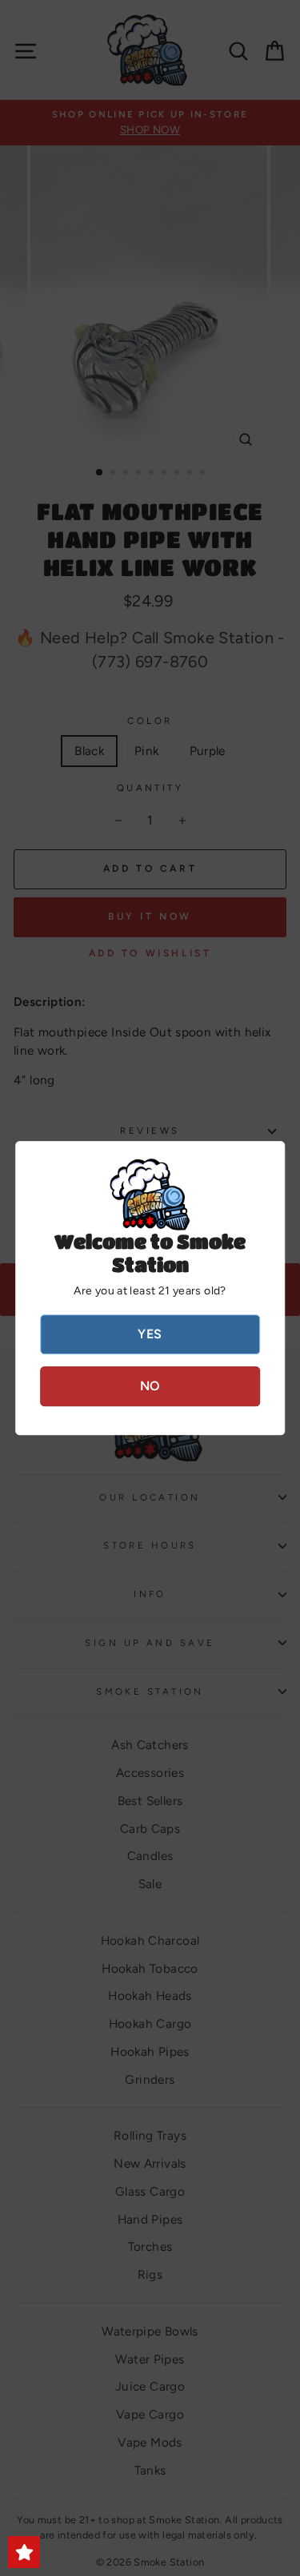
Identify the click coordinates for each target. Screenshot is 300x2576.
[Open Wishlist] (24, 2552)
